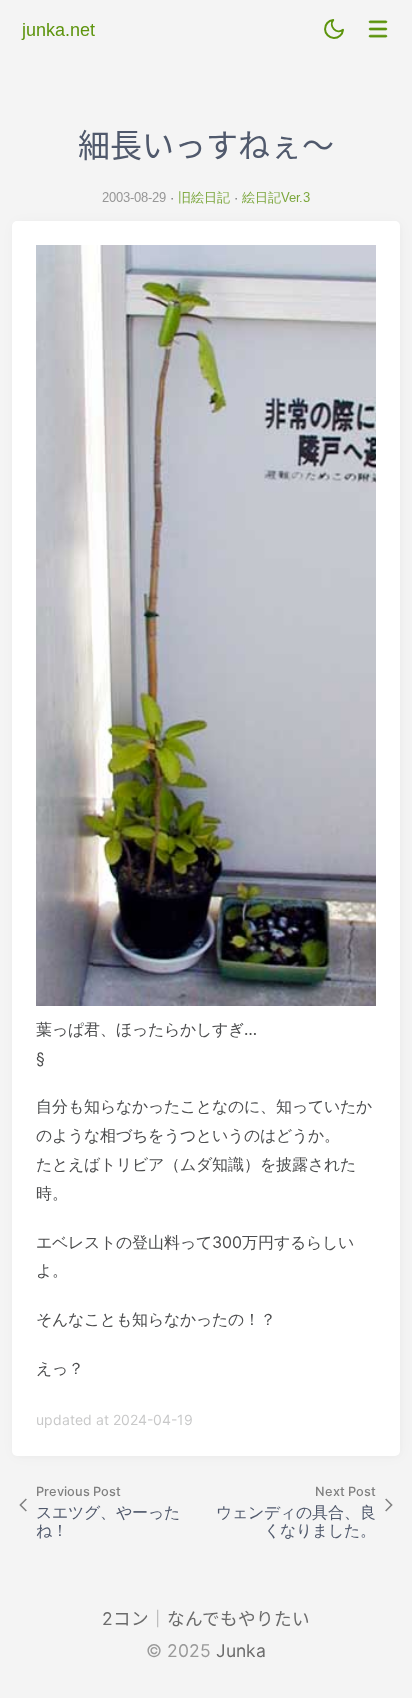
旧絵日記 (204, 197)
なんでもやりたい (238, 1618)
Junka (241, 1650)
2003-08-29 (134, 197)
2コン (125, 1618)
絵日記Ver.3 (276, 197)
